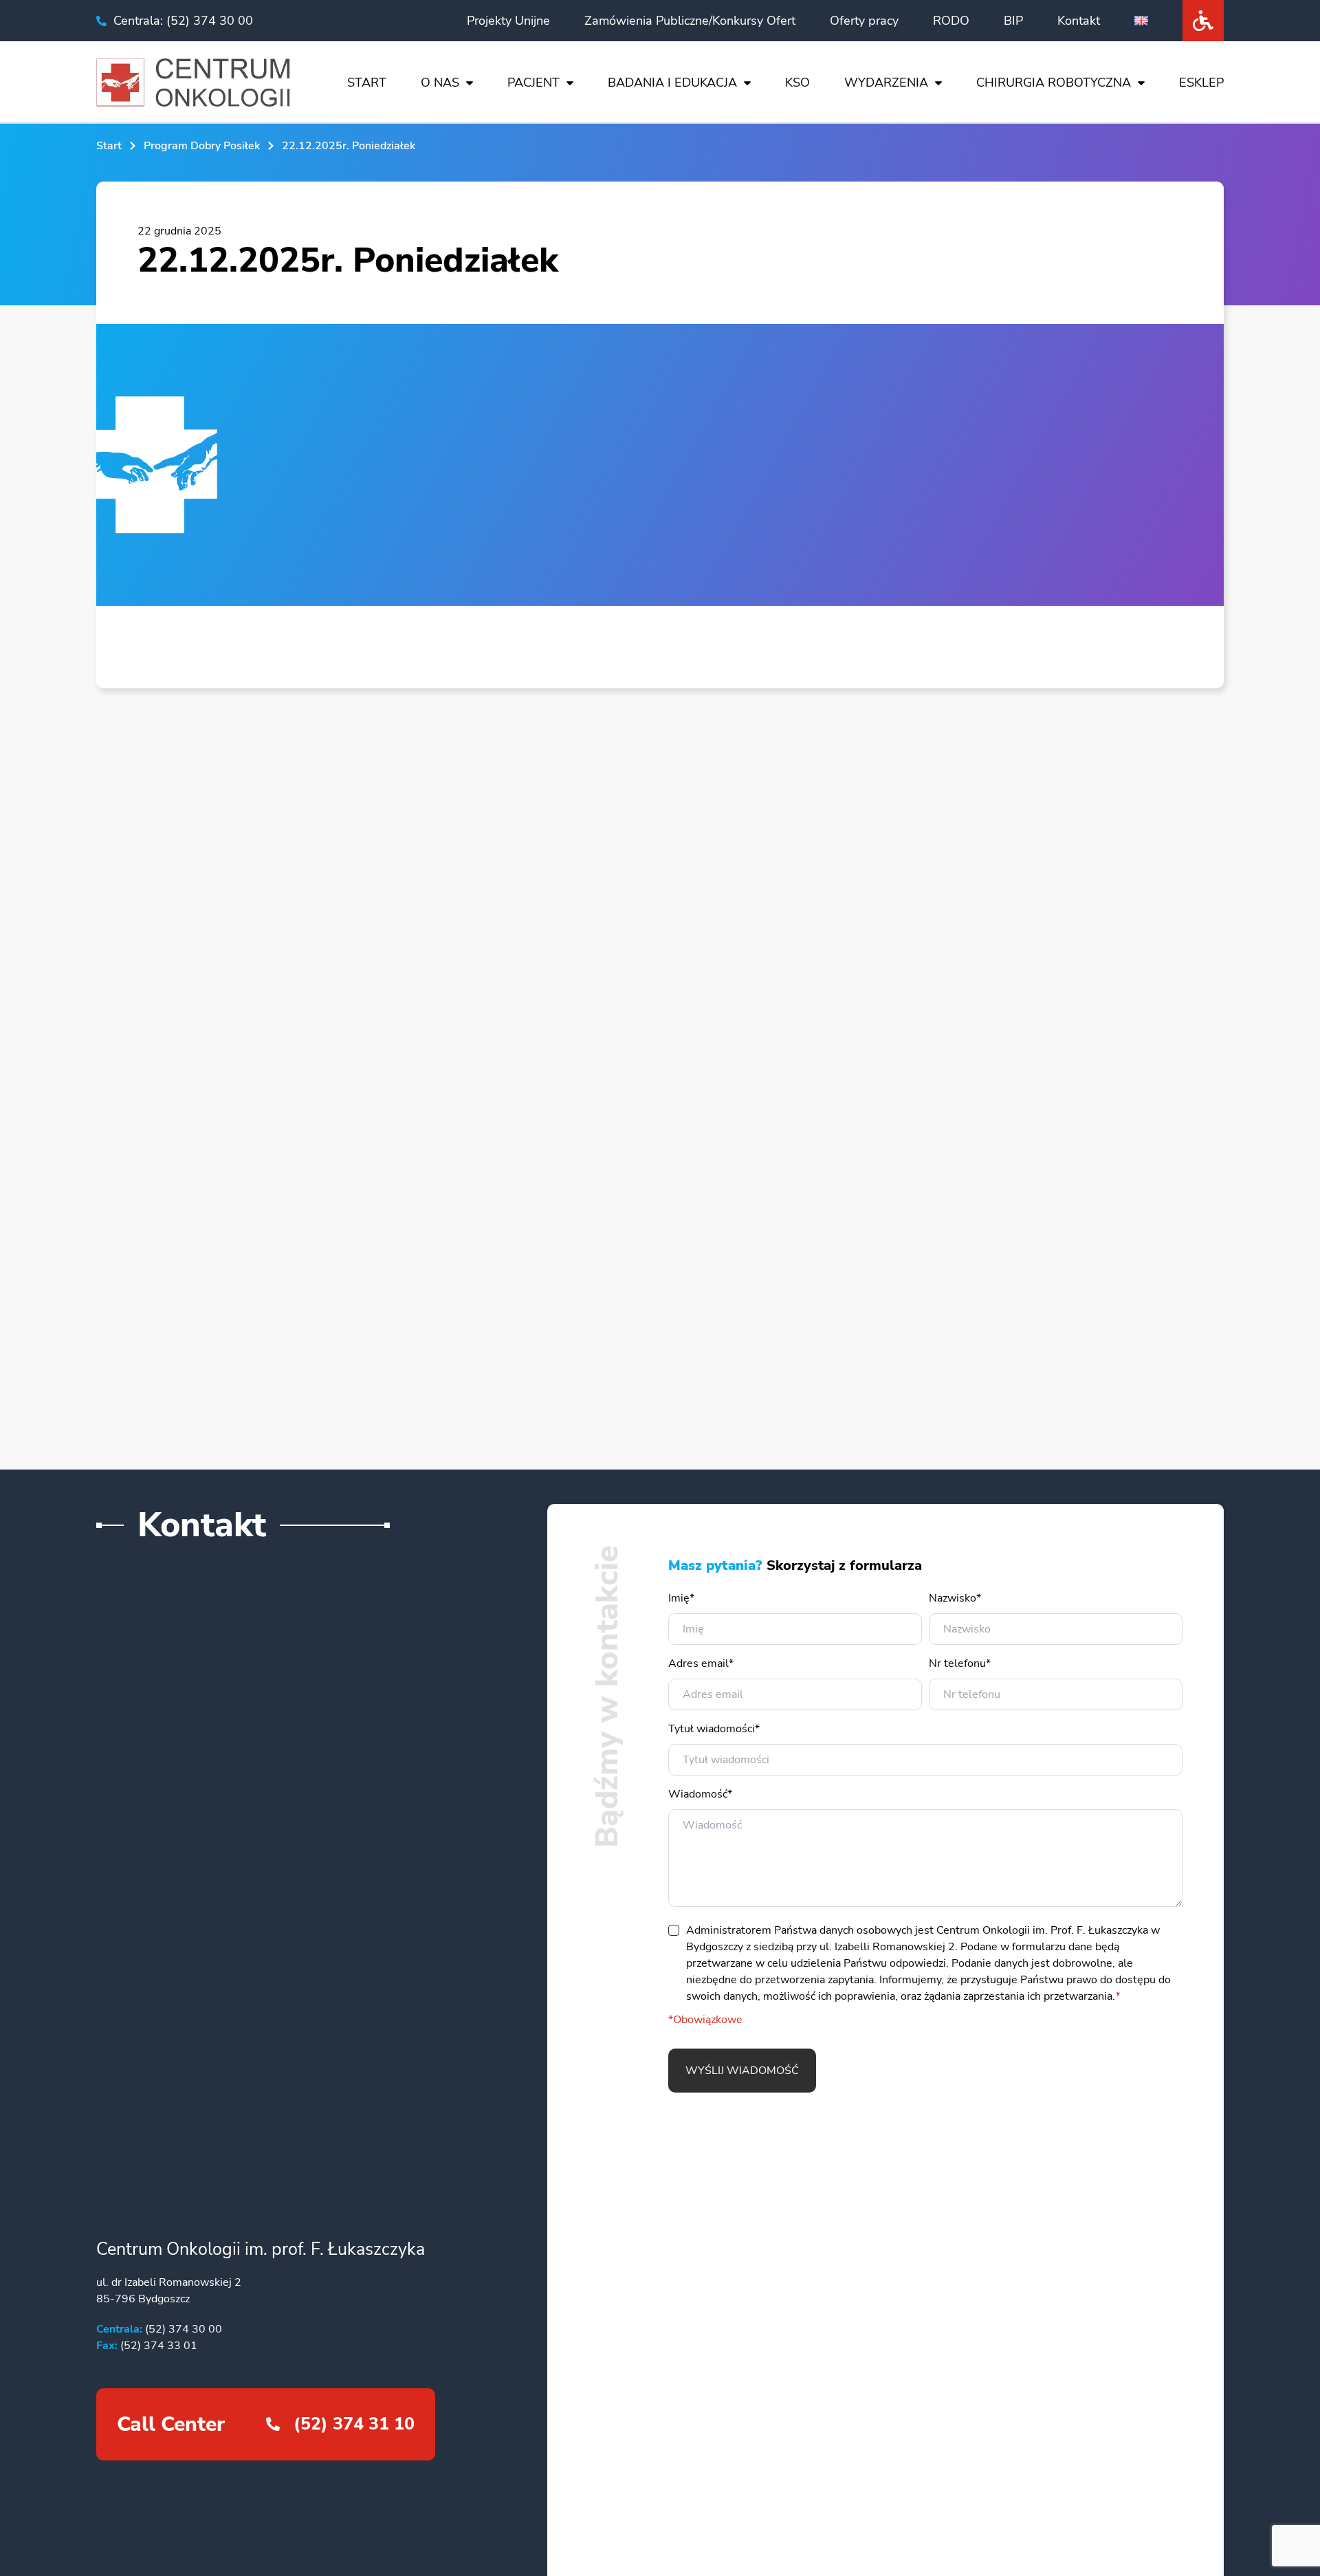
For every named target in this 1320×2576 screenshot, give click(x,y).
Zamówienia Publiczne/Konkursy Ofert (690, 21)
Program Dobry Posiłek (202, 146)
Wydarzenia (886, 83)
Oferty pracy (864, 21)
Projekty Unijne (508, 21)
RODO (951, 21)
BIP (1013, 21)
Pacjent (533, 83)
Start (367, 83)
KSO (797, 83)
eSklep (1201, 83)
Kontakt (1079, 21)
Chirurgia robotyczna (1054, 83)
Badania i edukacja (672, 83)
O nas (440, 83)
